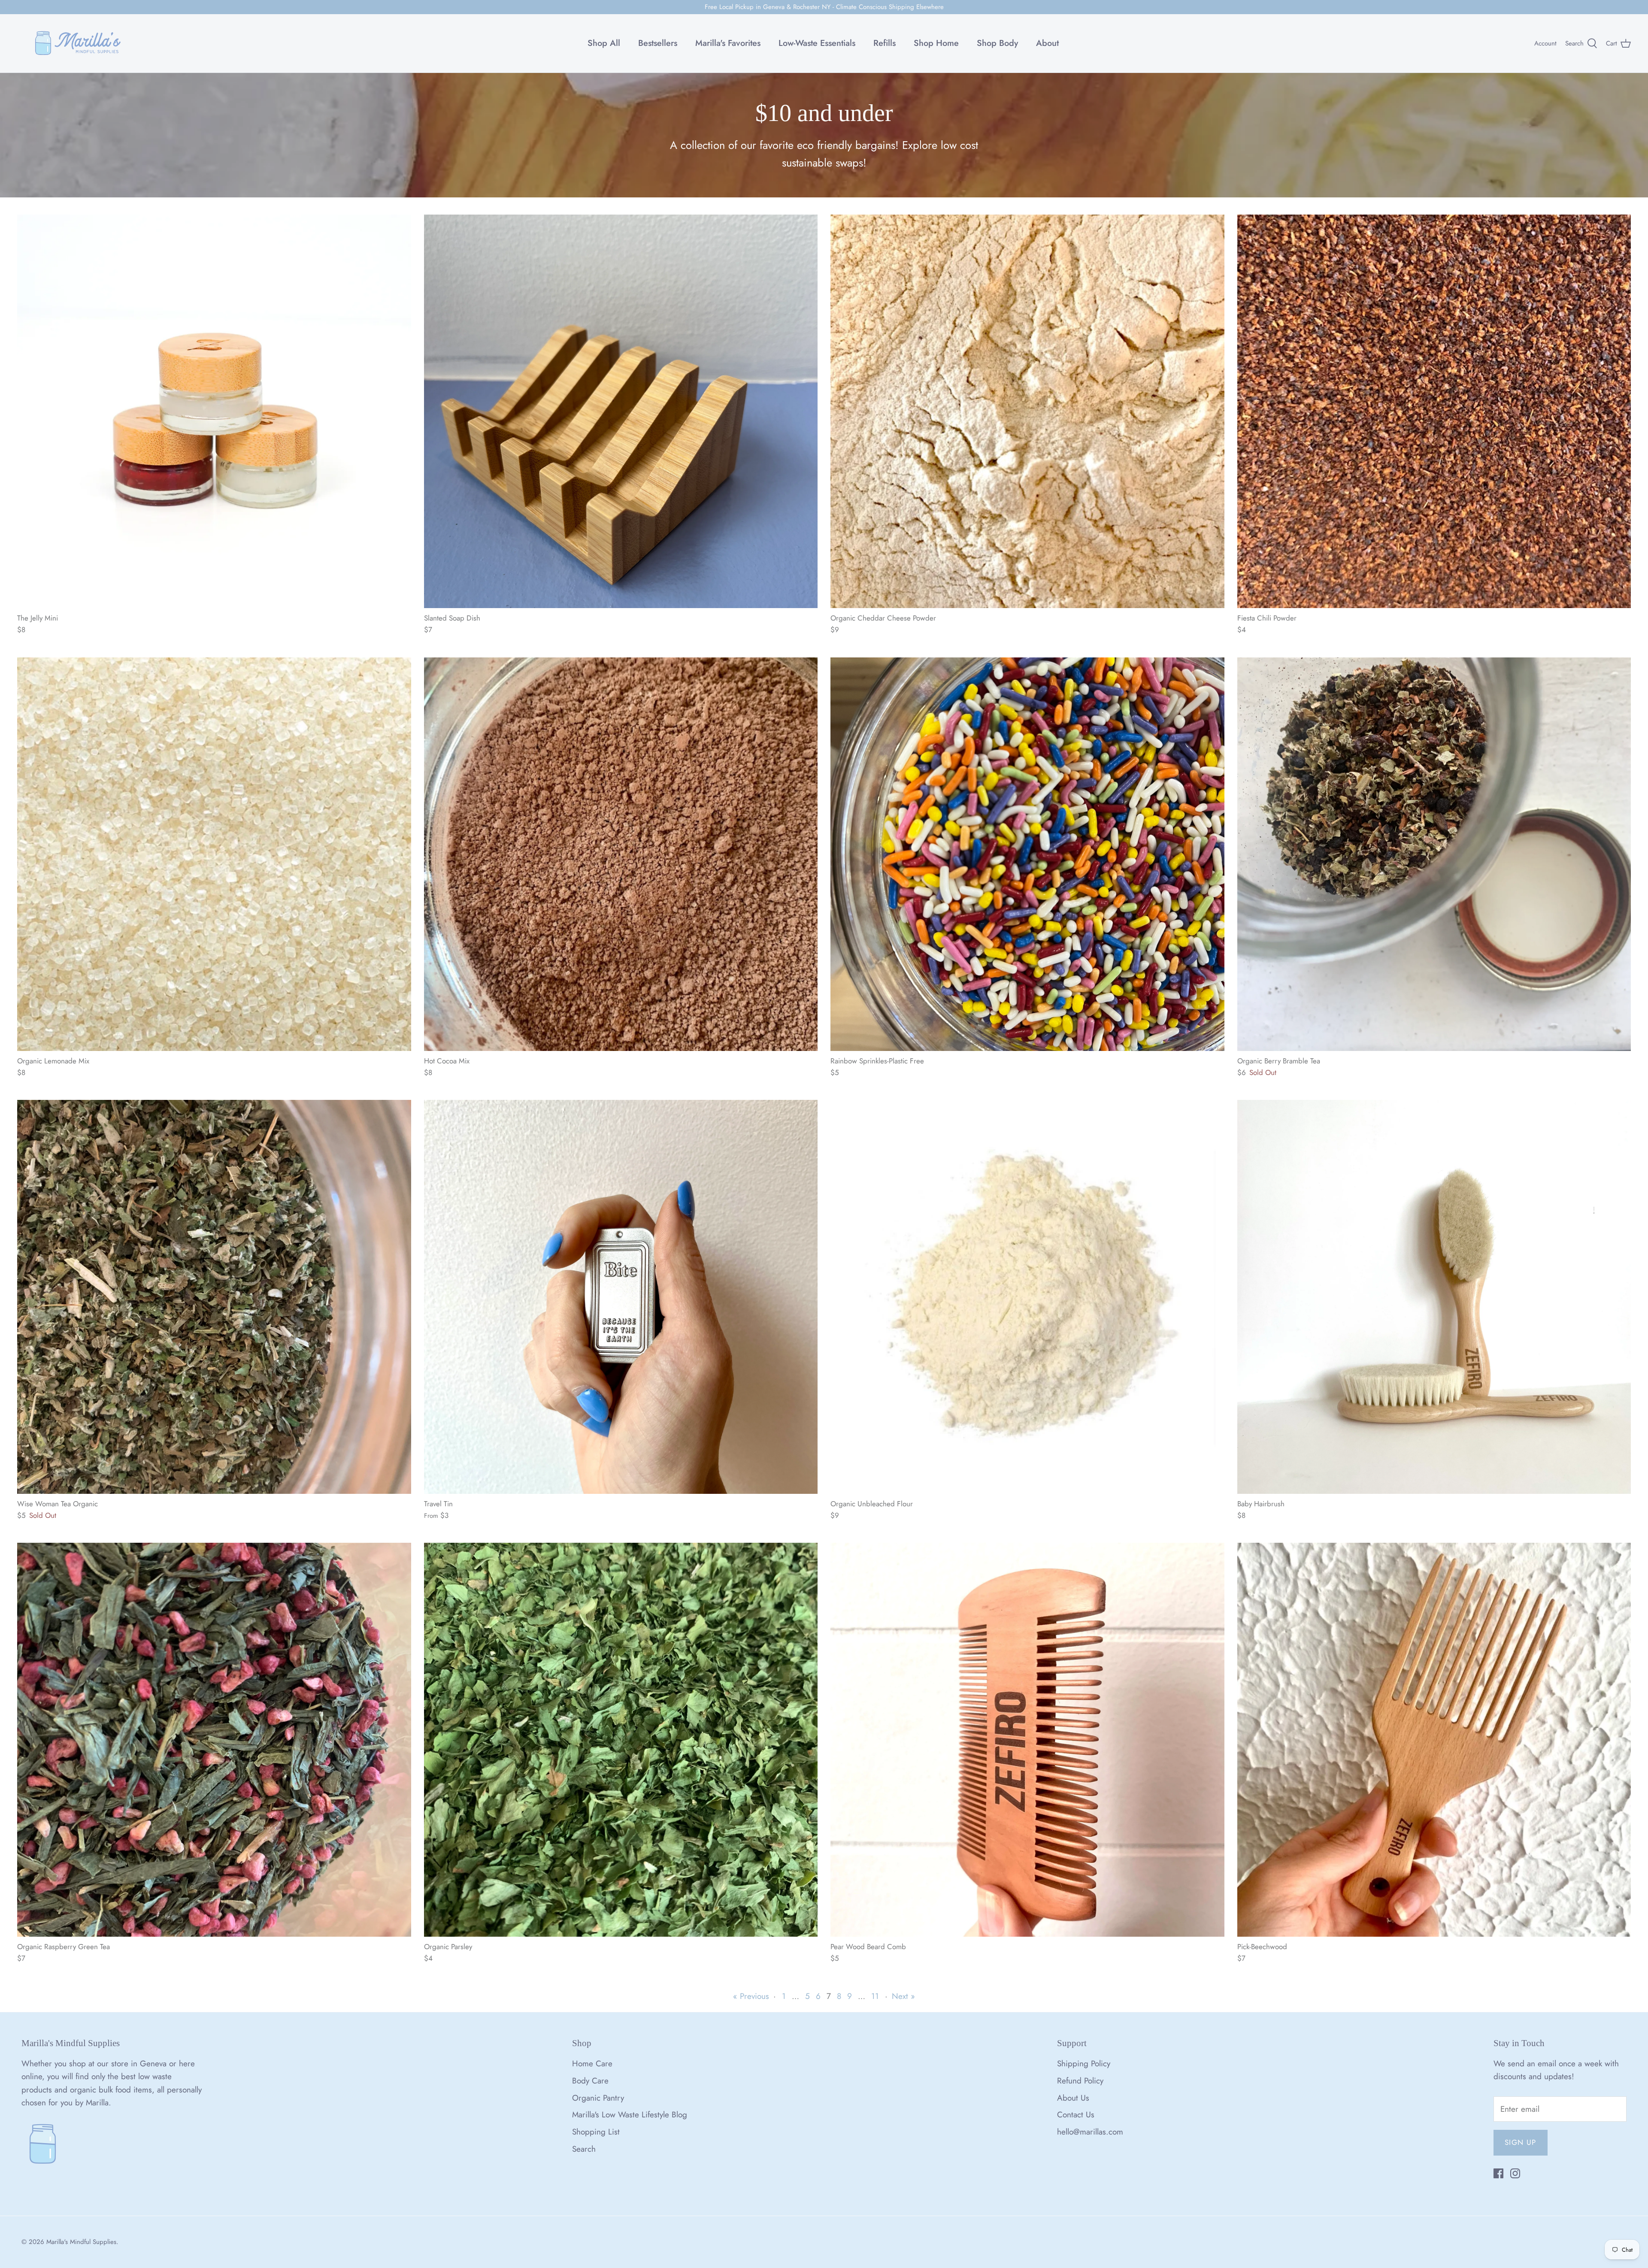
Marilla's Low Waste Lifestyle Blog (630, 2115)
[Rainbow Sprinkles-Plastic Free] (1027, 854)
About (1047, 43)
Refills (885, 43)
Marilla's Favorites (728, 43)
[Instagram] (1515, 2173)
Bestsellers (658, 43)
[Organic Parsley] (621, 1740)
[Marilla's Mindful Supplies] (78, 43)
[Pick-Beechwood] (1434, 1740)
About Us (1073, 2098)
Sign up (1521, 2142)
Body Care (590, 2081)
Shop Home (936, 43)
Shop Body (997, 43)
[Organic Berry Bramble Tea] (1434, 854)
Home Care (592, 2064)
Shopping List (596, 2132)
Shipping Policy (1084, 2064)
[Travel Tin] (621, 1297)
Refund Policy (1080, 2081)
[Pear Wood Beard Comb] (1027, 1740)
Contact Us (1076, 2115)
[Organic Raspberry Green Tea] (214, 1740)
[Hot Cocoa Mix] (621, 854)
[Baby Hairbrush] (1434, 1297)
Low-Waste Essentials (817, 43)
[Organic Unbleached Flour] (1027, 1297)
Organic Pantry (598, 2098)
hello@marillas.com (1090, 2132)
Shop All (604, 43)
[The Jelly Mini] (214, 412)
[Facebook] (1498, 2173)
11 (875, 1996)
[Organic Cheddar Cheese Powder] (1027, 412)
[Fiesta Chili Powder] (1434, 412)
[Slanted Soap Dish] (621, 412)
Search (584, 2149)
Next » (903, 1996)
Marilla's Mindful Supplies (81, 2242)
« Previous (751, 1996)
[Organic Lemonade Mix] (214, 854)
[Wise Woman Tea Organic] (214, 1297)
